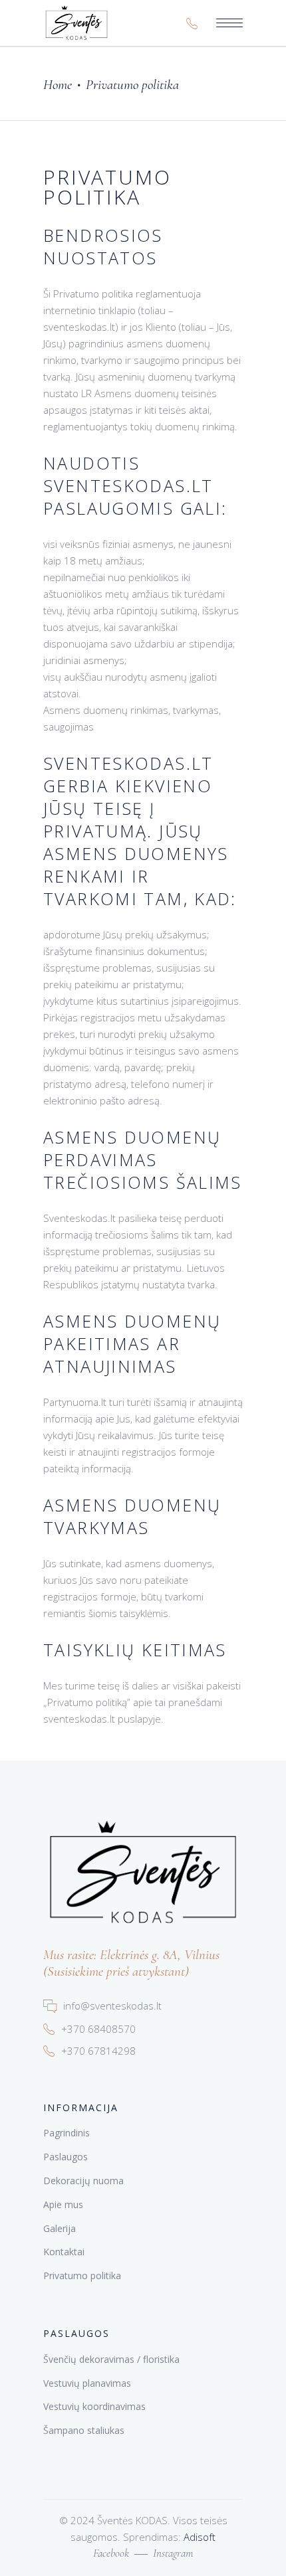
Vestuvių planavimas (87, 2383)
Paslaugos (66, 2157)
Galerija (60, 2228)
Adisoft (200, 2537)
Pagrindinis (67, 2133)
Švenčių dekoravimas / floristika (111, 2359)
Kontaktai (64, 2252)
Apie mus (63, 2204)
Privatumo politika (82, 2275)
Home (58, 85)
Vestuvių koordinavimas (94, 2406)
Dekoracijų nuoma (83, 2181)
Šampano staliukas (84, 2430)
